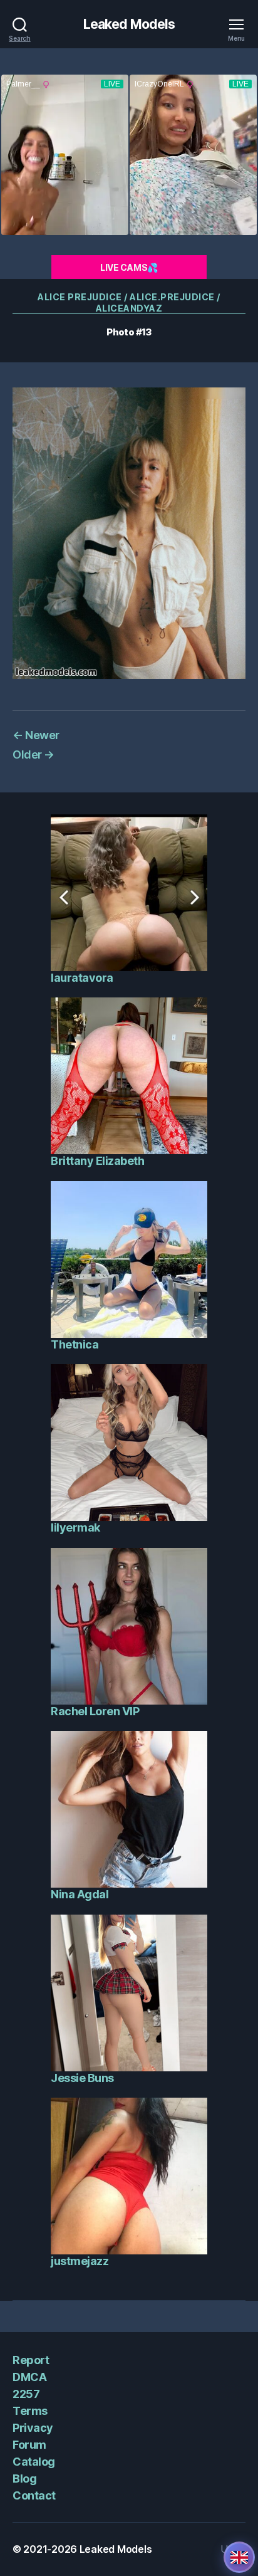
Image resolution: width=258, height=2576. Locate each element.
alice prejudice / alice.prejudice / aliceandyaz (129, 302)
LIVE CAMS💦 (129, 267)
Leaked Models (129, 24)
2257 (26, 2394)
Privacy (33, 2428)
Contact (34, 2495)
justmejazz (80, 2261)
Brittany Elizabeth (97, 1161)
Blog (24, 2479)
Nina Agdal (80, 1894)
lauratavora (82, 978)
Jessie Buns (82, 2078)
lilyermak (75, 1527)
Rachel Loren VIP (95, 1711)
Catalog (34, 2462)
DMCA (29, 2377)
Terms (30, 2411)
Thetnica (75, 1344)
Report (31, 2360)
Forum (29, 2445)
